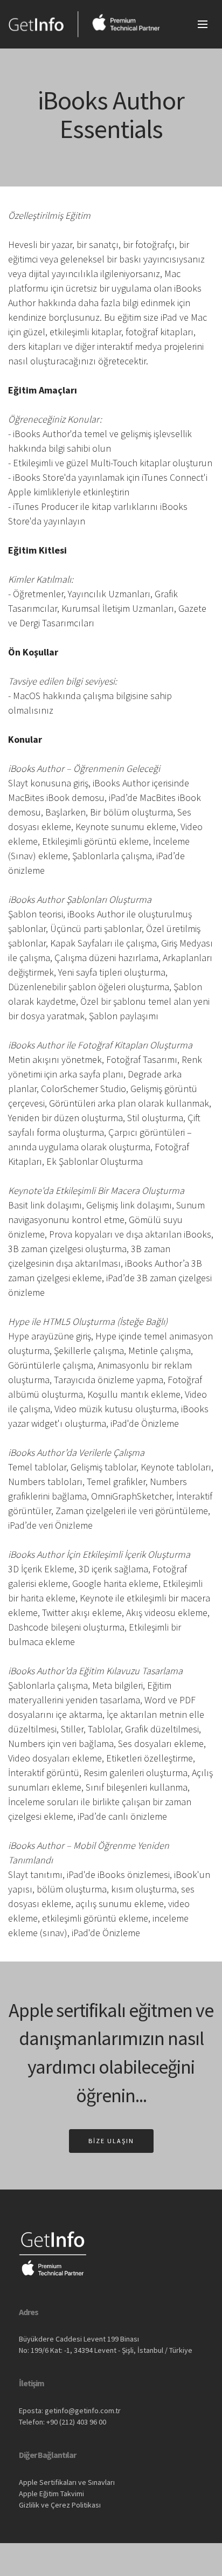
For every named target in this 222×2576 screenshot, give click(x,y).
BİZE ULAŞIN (111, 2141)
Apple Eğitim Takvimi (51, 2494)
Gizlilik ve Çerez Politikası (60, 2505)
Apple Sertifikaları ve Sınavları (67, 2482)
